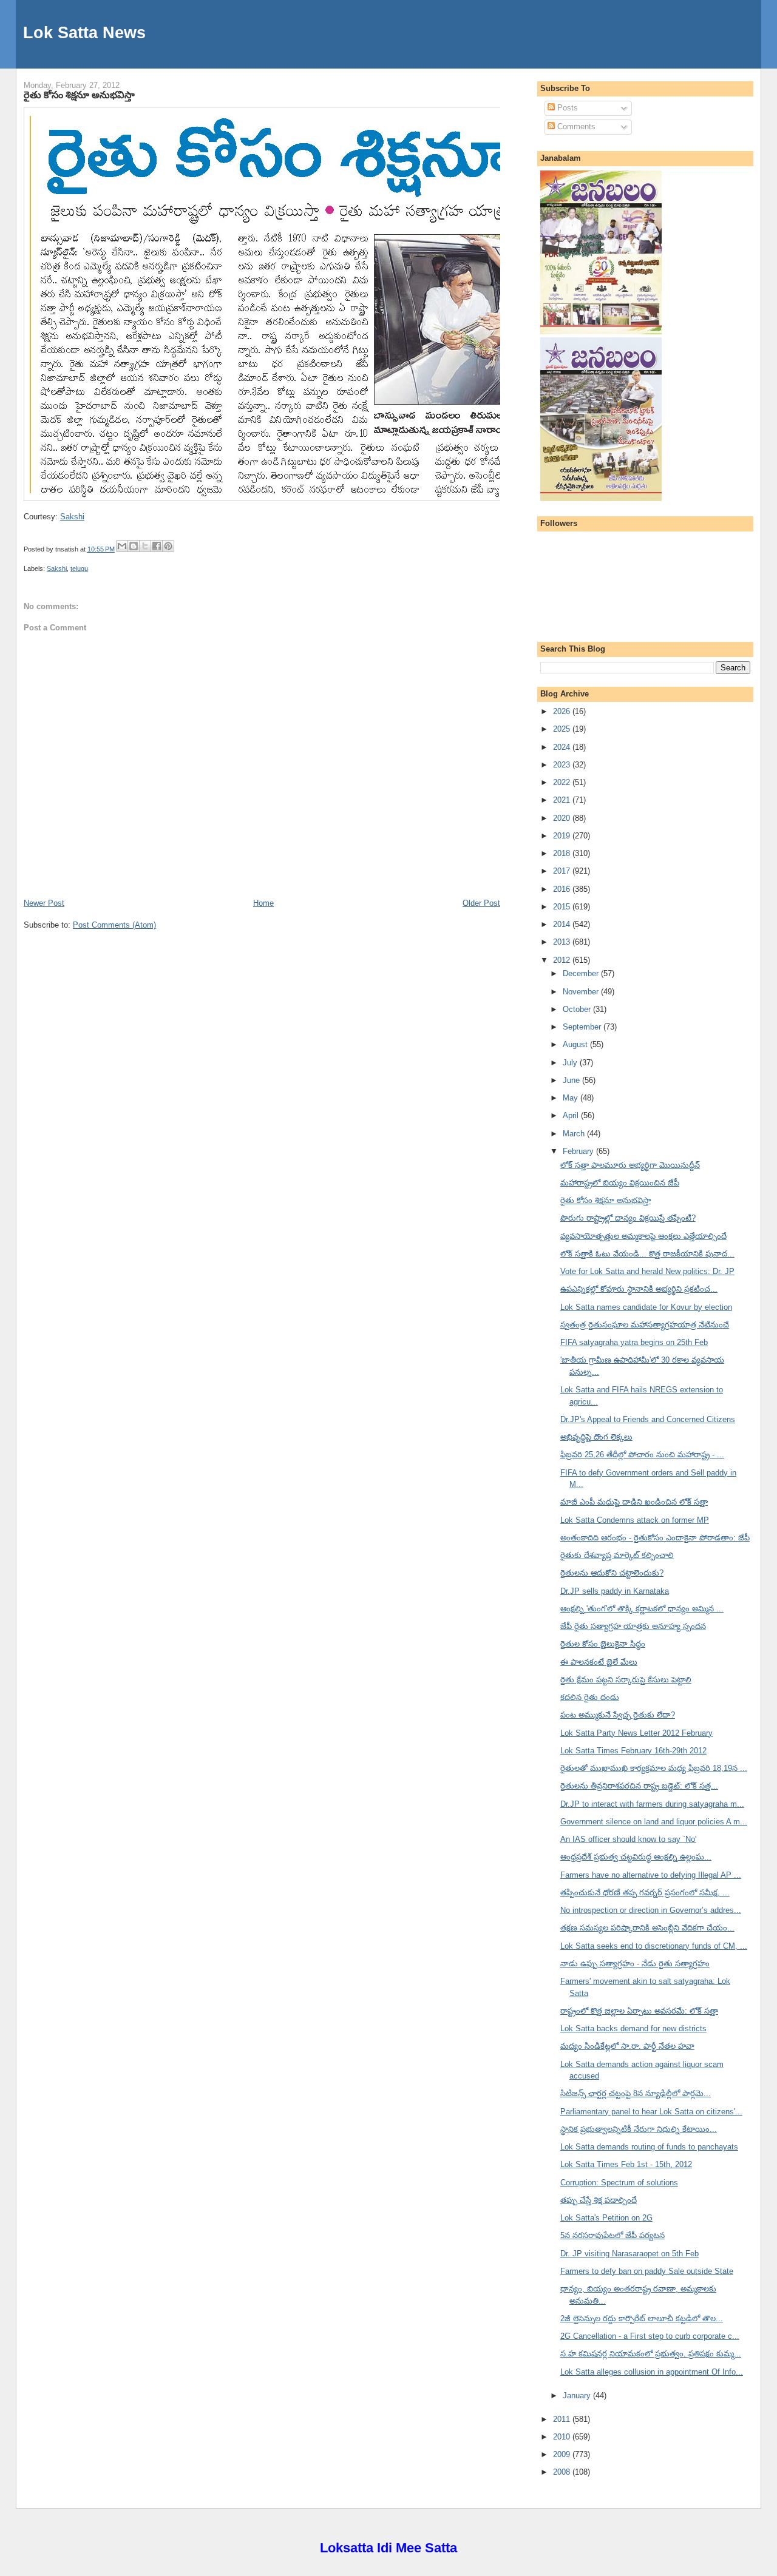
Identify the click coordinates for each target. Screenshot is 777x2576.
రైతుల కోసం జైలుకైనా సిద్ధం (603, 1644)
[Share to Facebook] (157, 546)
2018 (563, 853)
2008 (563, 2472)
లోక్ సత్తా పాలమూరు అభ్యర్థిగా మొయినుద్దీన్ (630, 1165)
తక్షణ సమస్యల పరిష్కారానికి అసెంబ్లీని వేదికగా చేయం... (647, 1928)
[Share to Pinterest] (168, 546)
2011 (563, 2419)
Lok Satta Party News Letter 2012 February (636, 1733)
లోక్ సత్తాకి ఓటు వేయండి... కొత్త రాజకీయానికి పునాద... (647, 1254)
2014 (563, 924)
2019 (563, 836)
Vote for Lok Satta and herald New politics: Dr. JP (647, 1271)
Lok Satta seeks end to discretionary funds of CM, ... (654, 1946)
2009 (563, 2454)
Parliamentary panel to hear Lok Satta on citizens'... (651, 2112)
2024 (563, 747)
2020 (563, 818)
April (572, 1115)
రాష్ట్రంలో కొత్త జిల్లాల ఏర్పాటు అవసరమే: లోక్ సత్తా (639, 2011)
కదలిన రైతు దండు (590, 1697)
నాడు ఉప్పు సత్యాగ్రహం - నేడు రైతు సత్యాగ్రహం (635, 1964)
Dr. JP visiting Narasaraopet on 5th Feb (629, 2254)
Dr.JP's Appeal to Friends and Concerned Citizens (648, 1419)
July (571, 1063)
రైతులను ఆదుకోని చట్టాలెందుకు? (612, 1573)
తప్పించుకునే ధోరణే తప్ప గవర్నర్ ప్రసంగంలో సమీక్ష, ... (645, 1893)
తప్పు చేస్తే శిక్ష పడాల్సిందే (599, 2200)
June (572, 1080)
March (575, 1134)
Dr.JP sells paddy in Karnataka (615, 1591)
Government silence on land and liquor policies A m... (654, 1822)
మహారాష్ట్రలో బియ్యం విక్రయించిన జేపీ (620, 1183)
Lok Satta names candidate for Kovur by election (646, 1307)
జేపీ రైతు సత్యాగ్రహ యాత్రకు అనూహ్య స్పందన (633, 1626)
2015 (563, 907)
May (572, 1098)
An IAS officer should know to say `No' (628, 1839)
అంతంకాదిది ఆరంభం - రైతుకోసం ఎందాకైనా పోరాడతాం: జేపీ (655, 1538)
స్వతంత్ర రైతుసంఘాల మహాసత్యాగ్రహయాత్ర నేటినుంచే (645, 1325)
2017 (563, 871)
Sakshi (72, 517)
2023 (563, 765)
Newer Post (44, 903)
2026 (563, 711)
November (582, 992)
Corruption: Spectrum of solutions (619, 2183)
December (582, 973)
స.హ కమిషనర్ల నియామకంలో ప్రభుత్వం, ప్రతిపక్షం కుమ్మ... (651, 2354)
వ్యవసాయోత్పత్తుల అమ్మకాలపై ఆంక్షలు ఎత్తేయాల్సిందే (643, 1236)
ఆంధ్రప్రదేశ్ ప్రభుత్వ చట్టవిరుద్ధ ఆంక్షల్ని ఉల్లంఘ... (636, 1857)
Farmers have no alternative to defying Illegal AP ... (651, 1875)
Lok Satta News (84, 32)
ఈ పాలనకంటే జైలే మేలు (599, 1662)
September (583, 1027)
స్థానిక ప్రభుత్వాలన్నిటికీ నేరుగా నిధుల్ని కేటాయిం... (639, 2129)
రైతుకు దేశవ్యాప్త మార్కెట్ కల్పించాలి (617, 1555)
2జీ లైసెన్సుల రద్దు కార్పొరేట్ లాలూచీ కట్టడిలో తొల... (642, 2318)
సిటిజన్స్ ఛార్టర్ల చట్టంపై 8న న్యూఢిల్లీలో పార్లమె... (636, 2093)
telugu (79, 568)
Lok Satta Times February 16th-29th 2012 (633, 1751)
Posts (566, 108)
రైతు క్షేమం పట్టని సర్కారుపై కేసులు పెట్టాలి (626, 1680)
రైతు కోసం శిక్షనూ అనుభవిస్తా (79, 95)
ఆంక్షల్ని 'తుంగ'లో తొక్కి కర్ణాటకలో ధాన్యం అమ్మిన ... (642, 1609)
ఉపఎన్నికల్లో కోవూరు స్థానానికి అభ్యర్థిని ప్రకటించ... (639, 1289)
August (576, 1044)
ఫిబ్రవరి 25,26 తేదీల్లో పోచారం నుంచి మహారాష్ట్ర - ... (642, 1455)
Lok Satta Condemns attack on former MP (635, 1520)
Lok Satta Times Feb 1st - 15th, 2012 (626, 2164)
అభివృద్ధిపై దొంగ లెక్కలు (596, 1437)
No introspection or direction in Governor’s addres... (651, 1910)
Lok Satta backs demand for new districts (633, 2028)
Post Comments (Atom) (114, 925)
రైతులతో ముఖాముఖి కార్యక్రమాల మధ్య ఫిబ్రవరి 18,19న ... (654, 1768)
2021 (563, 800)
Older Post (481, 903)
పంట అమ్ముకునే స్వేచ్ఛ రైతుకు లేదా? (618, 1715)
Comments (575, 126)
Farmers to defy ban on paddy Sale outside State (647, 2271)
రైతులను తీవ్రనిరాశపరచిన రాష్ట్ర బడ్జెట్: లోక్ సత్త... (639, 1786)
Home (263, 903)
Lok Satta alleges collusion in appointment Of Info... (652, 2372)
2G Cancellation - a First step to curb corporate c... (650, 2336)
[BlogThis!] (134, 546)
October (578, 1009)
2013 (563, 942)
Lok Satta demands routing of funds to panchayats (649, 2147)
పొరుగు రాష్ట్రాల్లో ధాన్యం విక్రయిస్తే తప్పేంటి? (628, 1218)
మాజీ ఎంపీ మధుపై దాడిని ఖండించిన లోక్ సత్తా (634, 1502)
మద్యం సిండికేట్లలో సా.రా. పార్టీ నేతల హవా (627, 2046)
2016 (563, 889)
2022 (563, 782)
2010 (563, 2437)
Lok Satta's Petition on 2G (606, 2218)
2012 (563, 960)
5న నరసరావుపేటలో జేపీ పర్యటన (612, 2235)
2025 (563, 729)
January (578, 2396)
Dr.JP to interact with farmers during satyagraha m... (652, 1804)
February (579, 1151)
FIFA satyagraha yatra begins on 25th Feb (634, 1342)
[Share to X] (145, 546)
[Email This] (122, 546)
